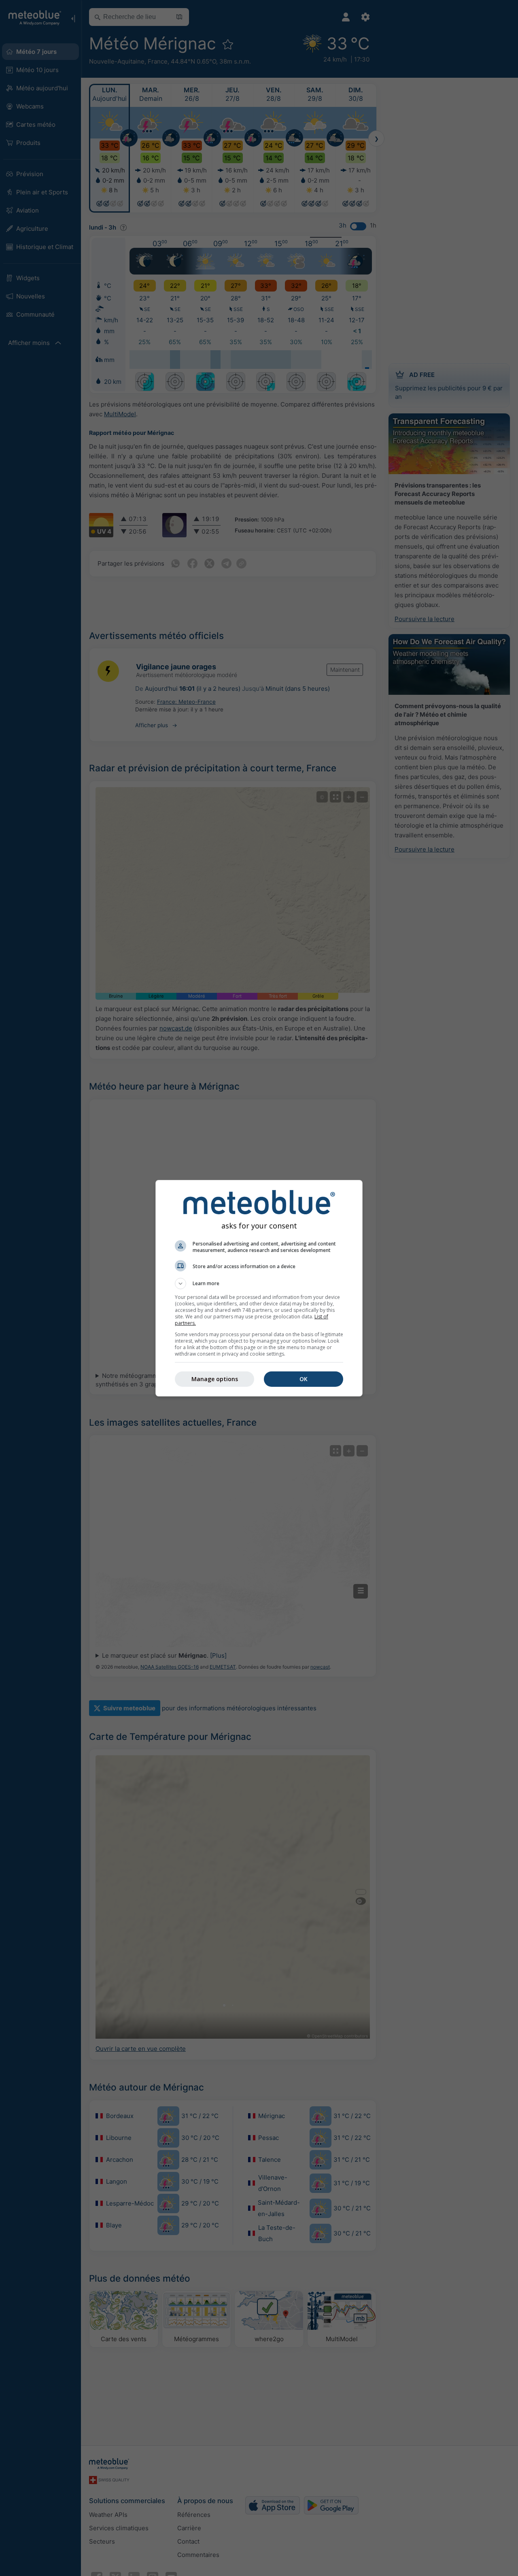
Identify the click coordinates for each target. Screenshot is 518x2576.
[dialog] (259, 1288)
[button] (259, 1284)
